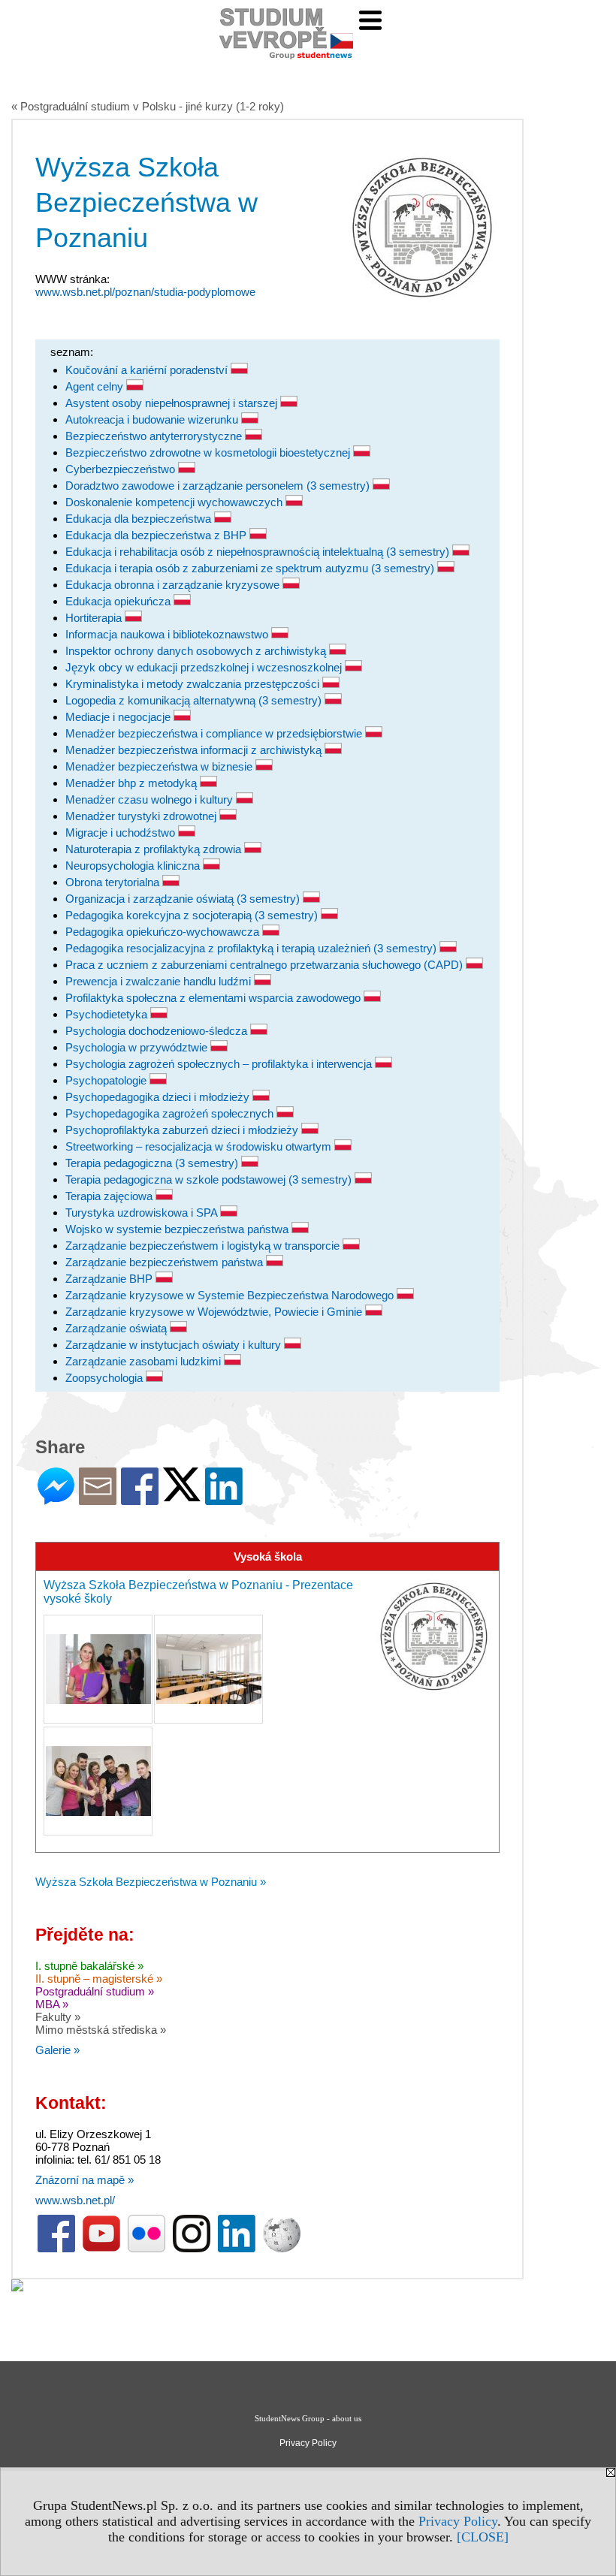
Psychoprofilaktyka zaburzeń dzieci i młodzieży (183, 1130)
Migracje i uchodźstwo (122, 833)
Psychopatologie (107, 1080)
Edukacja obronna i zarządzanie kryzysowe (174, 585)
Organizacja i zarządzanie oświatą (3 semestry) (184, 899)
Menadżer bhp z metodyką (133, 783)
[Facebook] (140, 1499)
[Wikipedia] (282, 2249)
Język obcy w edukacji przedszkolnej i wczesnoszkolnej (205, 667)
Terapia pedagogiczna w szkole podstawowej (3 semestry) (210, 1179)
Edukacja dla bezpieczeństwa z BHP (157, 535)
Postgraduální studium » (95, 1991)
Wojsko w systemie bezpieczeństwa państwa (178, 1229)
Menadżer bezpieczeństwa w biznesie (160, 766)
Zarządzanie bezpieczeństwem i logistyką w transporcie (204, 1246)
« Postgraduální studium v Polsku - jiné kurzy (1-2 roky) (148, 106)
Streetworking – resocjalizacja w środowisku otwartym (200, 1146)
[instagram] (192, 2249)
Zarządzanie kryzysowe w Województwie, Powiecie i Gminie (215, 1312)
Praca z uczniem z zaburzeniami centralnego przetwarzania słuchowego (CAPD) (266, 965)
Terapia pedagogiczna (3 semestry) (153, 1163)
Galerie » (57, 2050)
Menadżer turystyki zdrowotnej (142, 816)
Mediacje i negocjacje (119, 717)
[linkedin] (237, 2249)
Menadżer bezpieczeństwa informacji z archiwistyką (195, 750)
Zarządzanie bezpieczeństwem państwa (166, 1262)
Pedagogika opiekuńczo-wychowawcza (164, 932)
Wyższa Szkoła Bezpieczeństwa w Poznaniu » (151, 1882)
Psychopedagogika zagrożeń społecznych (171, 1113)
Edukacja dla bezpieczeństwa (140, 519)
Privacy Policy (458, 2521)
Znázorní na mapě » (85, 2180)
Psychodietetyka (108, 1014)
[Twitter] (182, 1495)
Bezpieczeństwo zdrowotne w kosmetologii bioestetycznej (209, 452)
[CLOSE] (483, 2537)
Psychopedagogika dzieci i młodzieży (159, 1097)
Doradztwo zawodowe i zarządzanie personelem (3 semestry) (219, 486)
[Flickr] (146, 2249)
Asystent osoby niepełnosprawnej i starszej (173, 403)
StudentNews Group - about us (308, 2418)
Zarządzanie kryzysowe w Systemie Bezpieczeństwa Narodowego (231, 1295)
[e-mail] (98, 1499)
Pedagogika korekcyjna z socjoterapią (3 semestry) (193, 915)
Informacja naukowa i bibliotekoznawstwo (168, 634)
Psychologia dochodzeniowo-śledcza (158, 1031)
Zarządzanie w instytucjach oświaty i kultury (175, 1345)
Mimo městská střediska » (101, 2030)
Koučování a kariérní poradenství (148, 370)
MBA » (52, 2004)
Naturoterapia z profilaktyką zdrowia (155, 849)
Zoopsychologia (106, 1378)
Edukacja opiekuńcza (119, 601)
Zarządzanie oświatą (118, 1328)
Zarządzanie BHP (110, 1279)
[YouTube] (101, 2249)
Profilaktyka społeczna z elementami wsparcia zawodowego (214, 998)
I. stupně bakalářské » (89, 1966)
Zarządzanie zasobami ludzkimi (145, 1361)
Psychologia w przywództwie (138, 1047)
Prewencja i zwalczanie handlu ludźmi (160, 981)
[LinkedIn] (224, 1499)
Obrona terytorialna (114, 882)
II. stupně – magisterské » (99, 1979)
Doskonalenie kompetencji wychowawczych (175, 502)
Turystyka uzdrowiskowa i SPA (143, 1213)
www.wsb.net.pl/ (75, 2200)
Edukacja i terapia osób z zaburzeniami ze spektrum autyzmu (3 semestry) (251, 568)
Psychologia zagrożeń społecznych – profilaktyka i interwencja (220, 1064)
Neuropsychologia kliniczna (134, 866)
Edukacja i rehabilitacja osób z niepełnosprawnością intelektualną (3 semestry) (259, 552)
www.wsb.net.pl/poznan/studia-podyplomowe (145, 292)
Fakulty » (58, 2017)
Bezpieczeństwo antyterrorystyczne (155, 436)
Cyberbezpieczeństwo (122, 469)
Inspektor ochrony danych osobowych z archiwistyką (197, 651)
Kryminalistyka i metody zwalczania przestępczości (194, 684)
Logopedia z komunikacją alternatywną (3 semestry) (195, 700)
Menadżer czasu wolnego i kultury (151, 799)
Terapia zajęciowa (110, 1196)
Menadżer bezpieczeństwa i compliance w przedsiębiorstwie (215, 733)
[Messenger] (56, 1499)
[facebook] (56, 2249)
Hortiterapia (95, 618)
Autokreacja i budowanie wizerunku (153, 419)
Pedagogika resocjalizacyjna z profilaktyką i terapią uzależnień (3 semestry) (252, 948)
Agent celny (96, 386)
